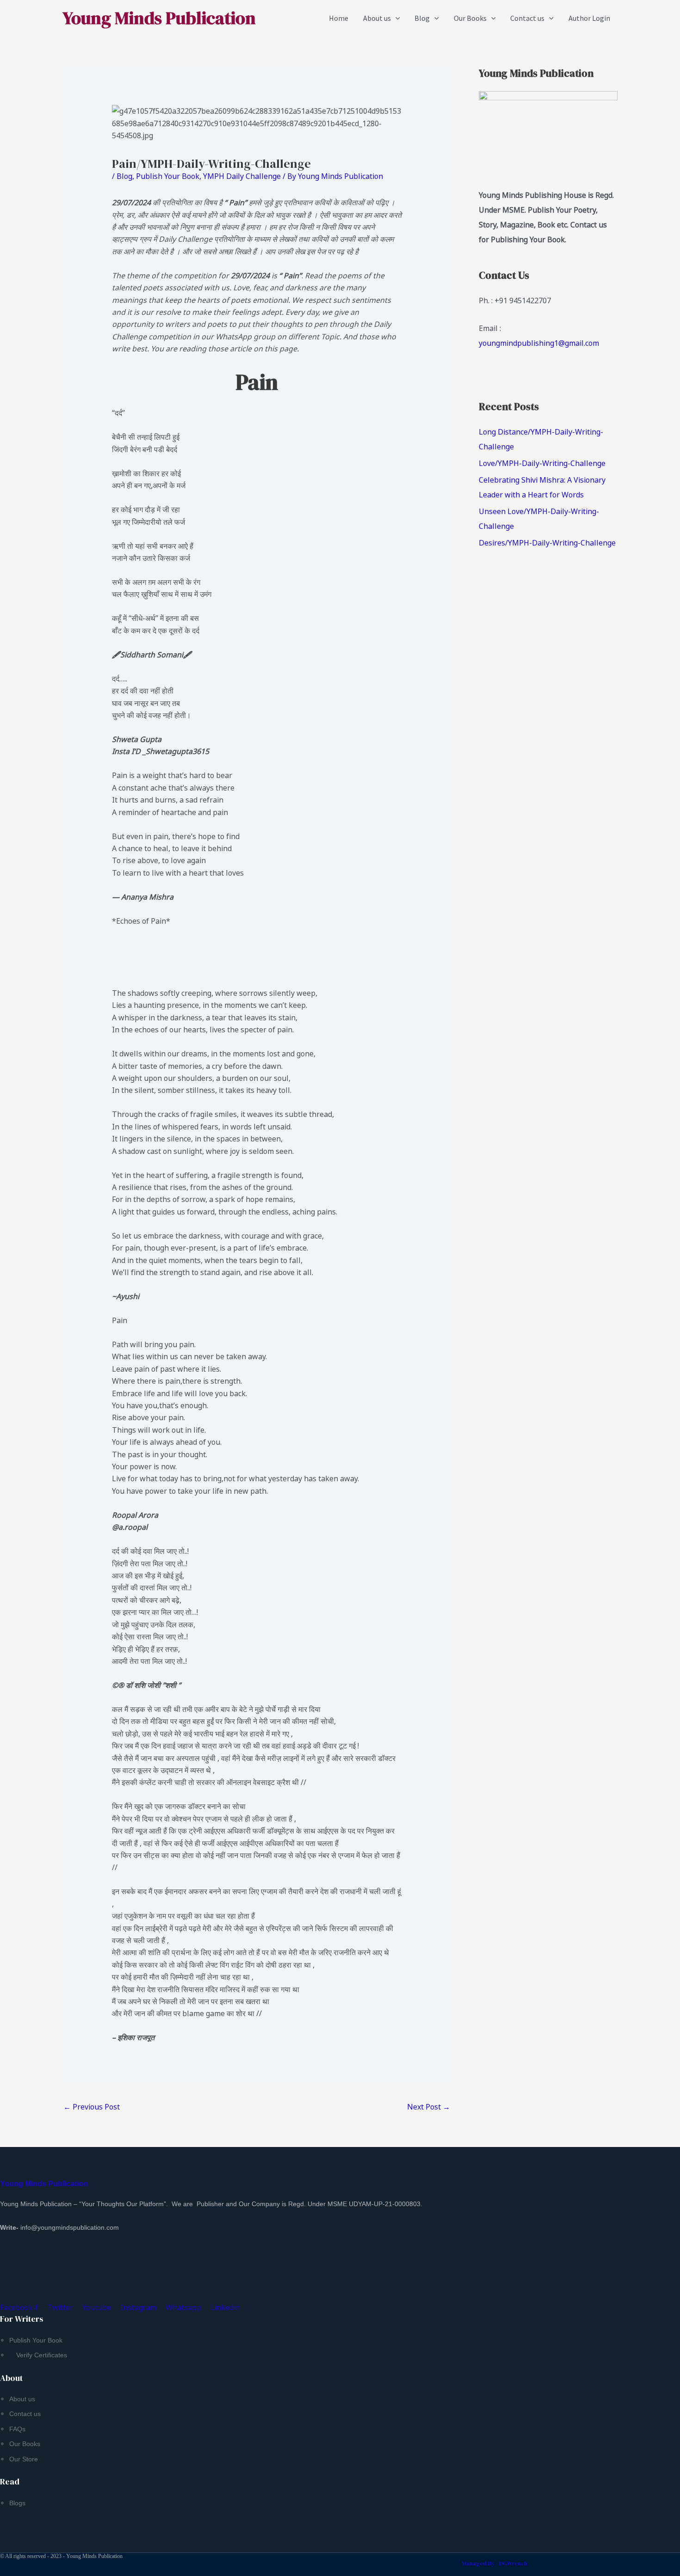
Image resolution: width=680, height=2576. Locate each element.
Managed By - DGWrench (495, 2564)
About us (377, 18)
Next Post (429, 2107)
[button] (396, 18)
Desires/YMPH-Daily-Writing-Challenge (547, 543)
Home (339, 18)
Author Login (589, 18)
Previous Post (92, 2107)
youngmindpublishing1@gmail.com (539, 343)
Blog (422, 18)
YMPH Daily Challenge (242, 176)
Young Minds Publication (159, 18)
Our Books (470, 18)
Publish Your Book (168, 176)
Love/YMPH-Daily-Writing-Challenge (542, 463)
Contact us (527, 18)
